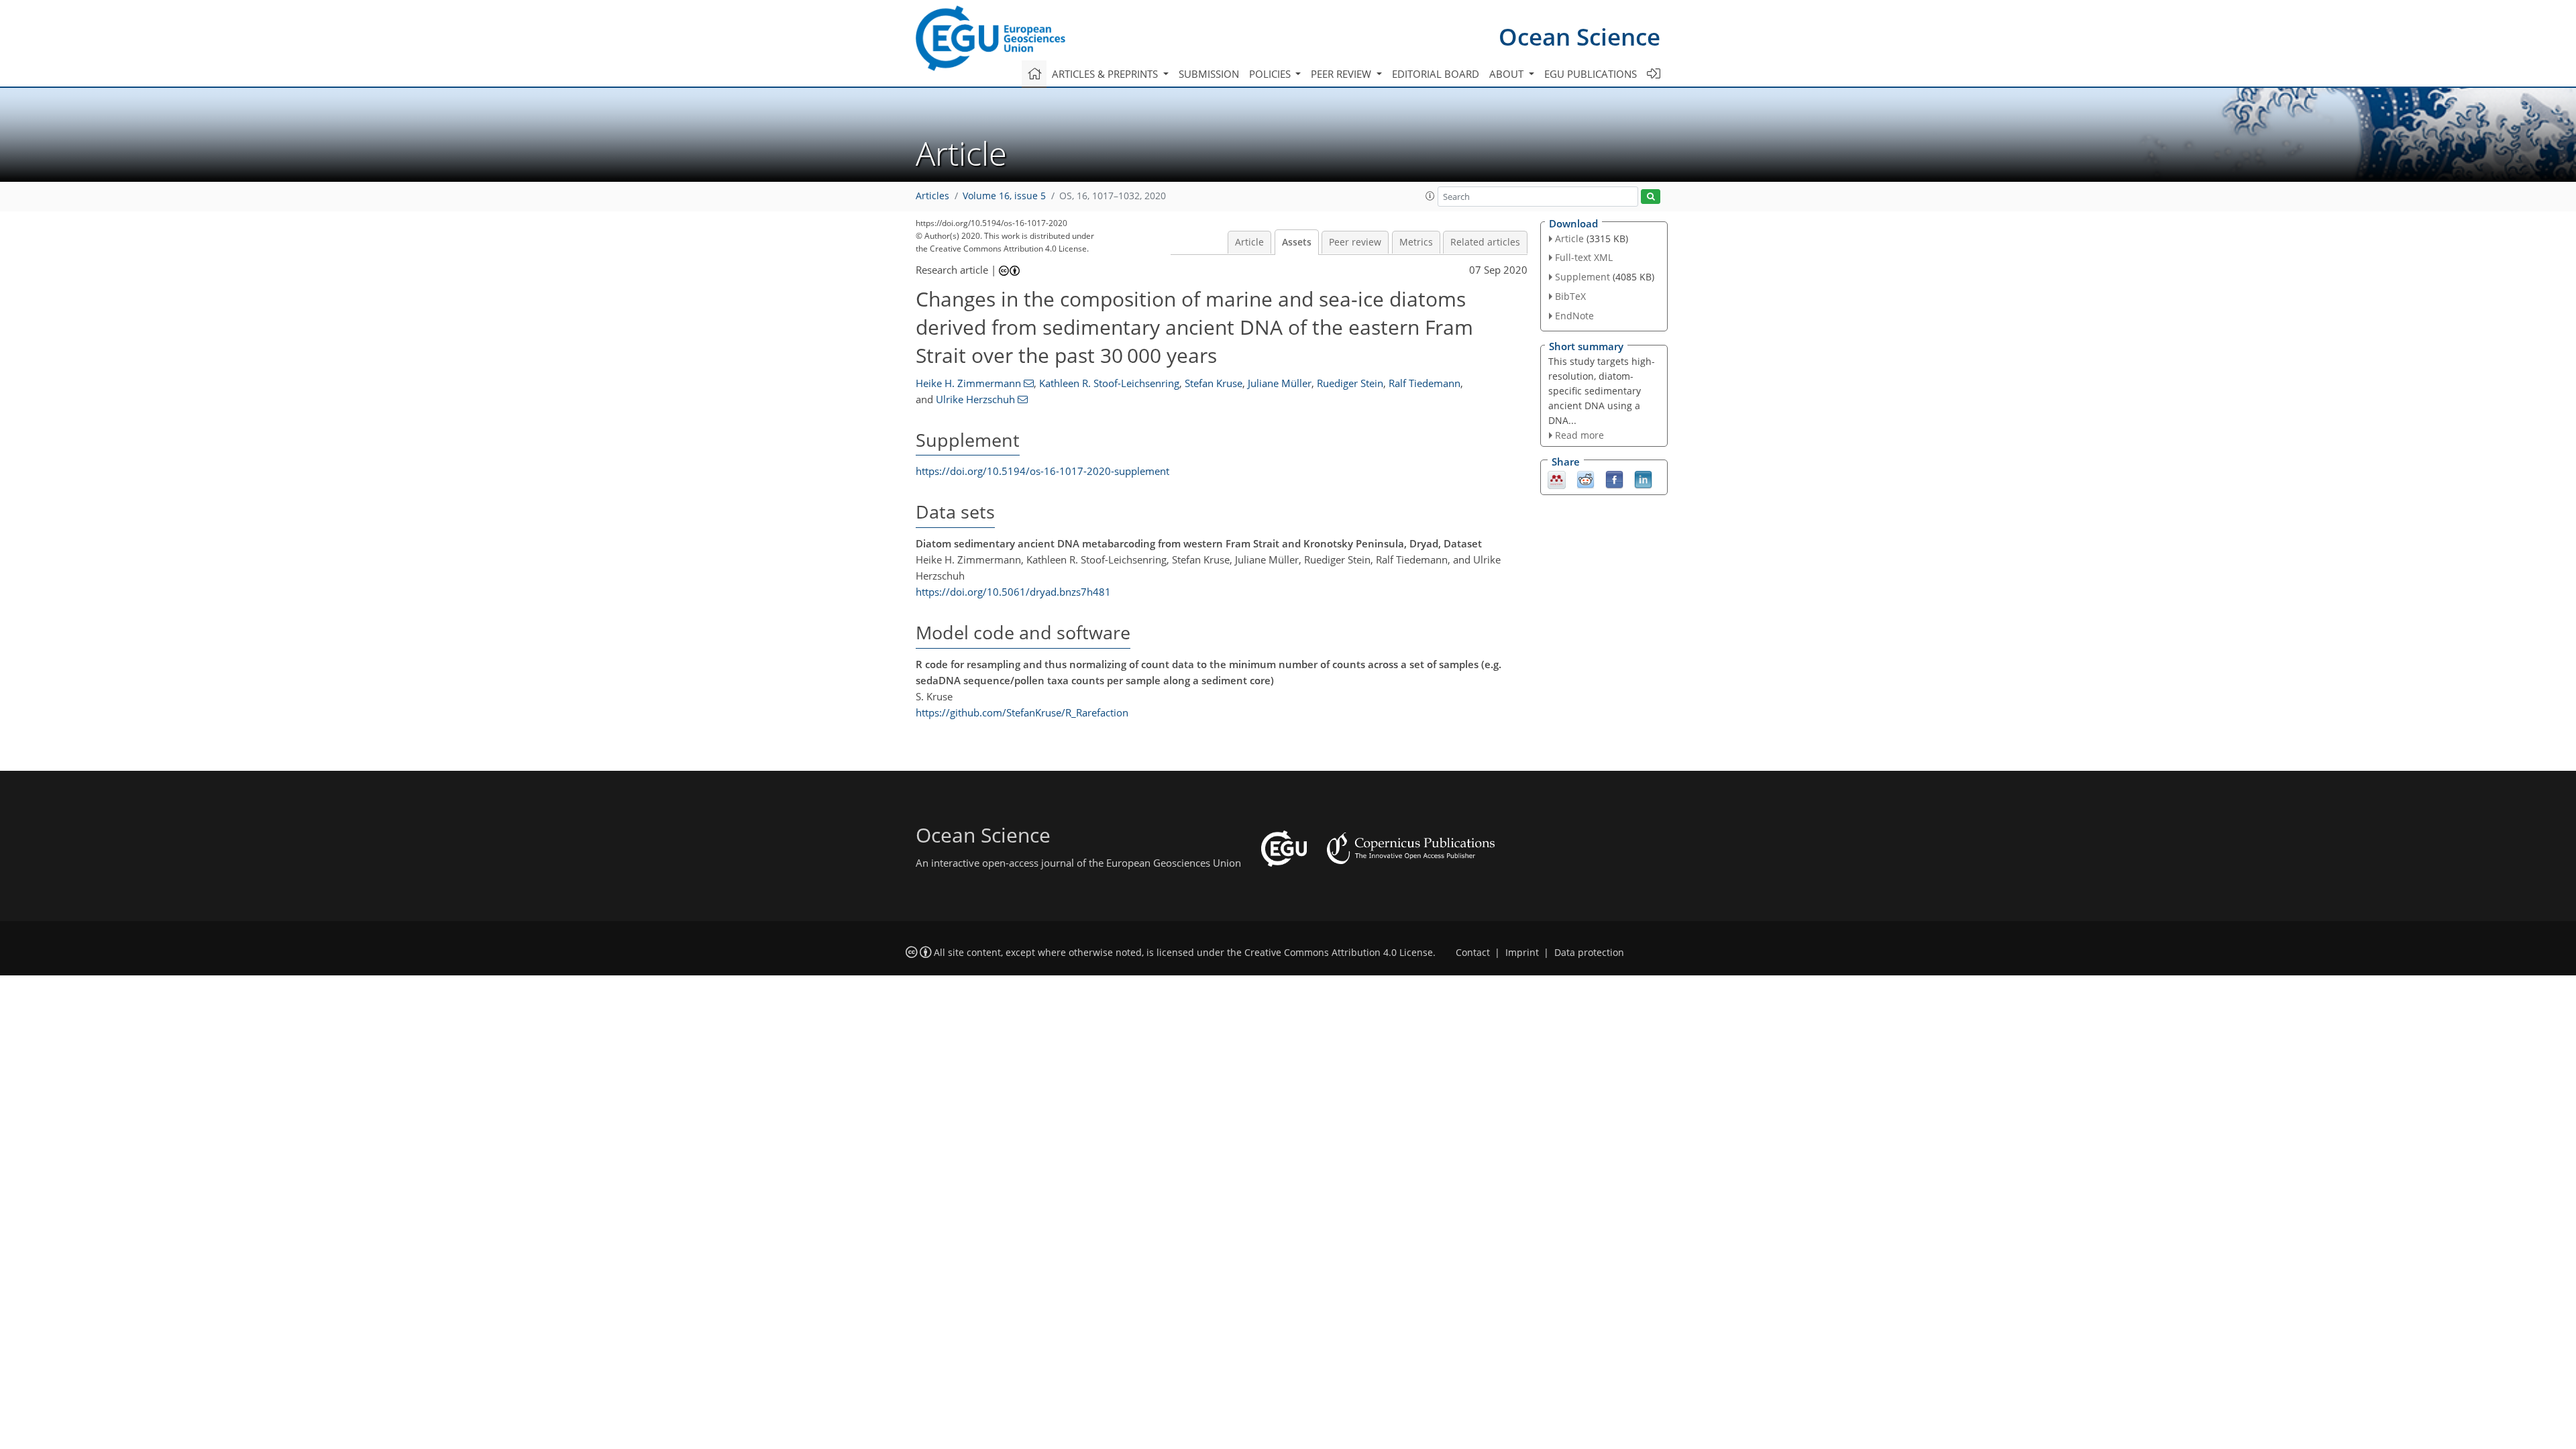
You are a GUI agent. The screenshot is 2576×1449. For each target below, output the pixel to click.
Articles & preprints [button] (1106, 74)
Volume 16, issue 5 (1004, 196)
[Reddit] (1586, 479)
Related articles (1485, 242)
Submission (1209, 74)
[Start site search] (1651, 197)
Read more (1579, 435)
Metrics (1416, 242)
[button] (1430, 196)
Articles (932, 196)
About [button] (1508, 74)
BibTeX (1570, 296)
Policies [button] (1271, 74)
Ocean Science (1579, 37)
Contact (1473, 953)
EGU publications (1591, 74)
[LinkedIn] (1643, 479)
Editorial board (1436, 74)
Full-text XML (1584, 257)
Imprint (1522, 953)
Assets (1297, 242)
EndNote (1574, 316)
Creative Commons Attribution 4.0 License (1339, 953)
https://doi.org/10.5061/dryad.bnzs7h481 (1013, 592)
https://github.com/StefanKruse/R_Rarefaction (1022, 712)
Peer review (1355, 242)
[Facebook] (1614, 479)
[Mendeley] (1557, 479)
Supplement (1582, 277)
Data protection (1589, 953)
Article (1249, 242)
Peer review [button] (1342, 74)
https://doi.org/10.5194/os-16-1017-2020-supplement (1042, 471)
